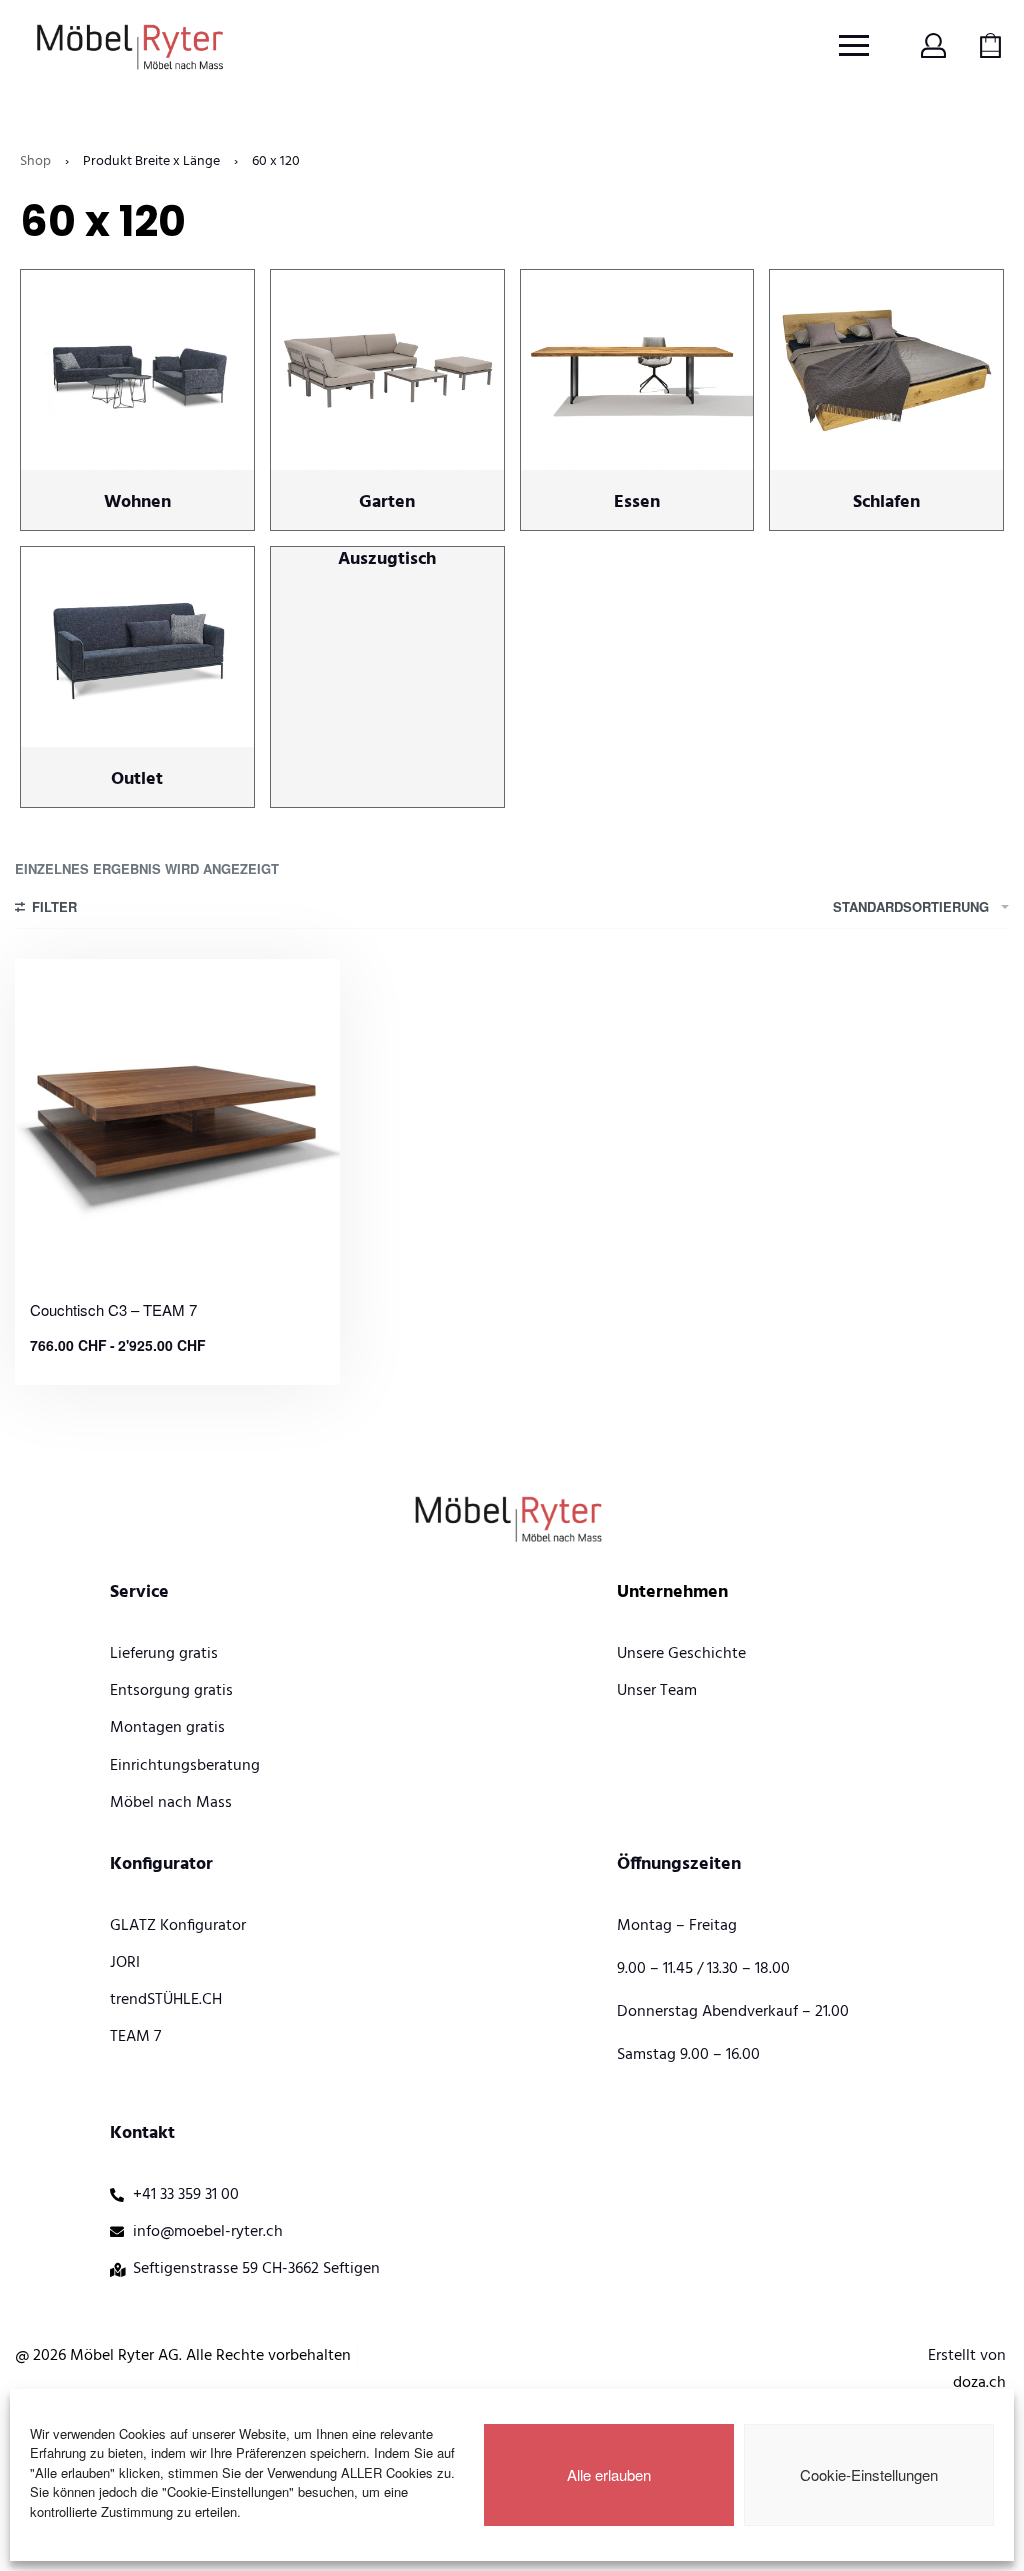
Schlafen (886, 502)
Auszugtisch (387, 559)
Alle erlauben (609, 2474)
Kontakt (142, 2133)
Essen (637, 502)
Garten (387, 502)
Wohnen (137, 502)
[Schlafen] (886, 377)
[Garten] (387, 377)
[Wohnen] (137, 377)
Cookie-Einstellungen (869, 2474)
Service (139, 1592)
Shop (35, 161)
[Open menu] (854, 45)
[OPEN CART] (990, 45)
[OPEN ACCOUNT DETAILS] (933, 45)
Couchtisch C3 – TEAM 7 (113, 1309)
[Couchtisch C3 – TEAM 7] (177, 1121)
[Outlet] (137, 654)
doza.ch (979, 2383)
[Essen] (637, 377)
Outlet (137, 779)
